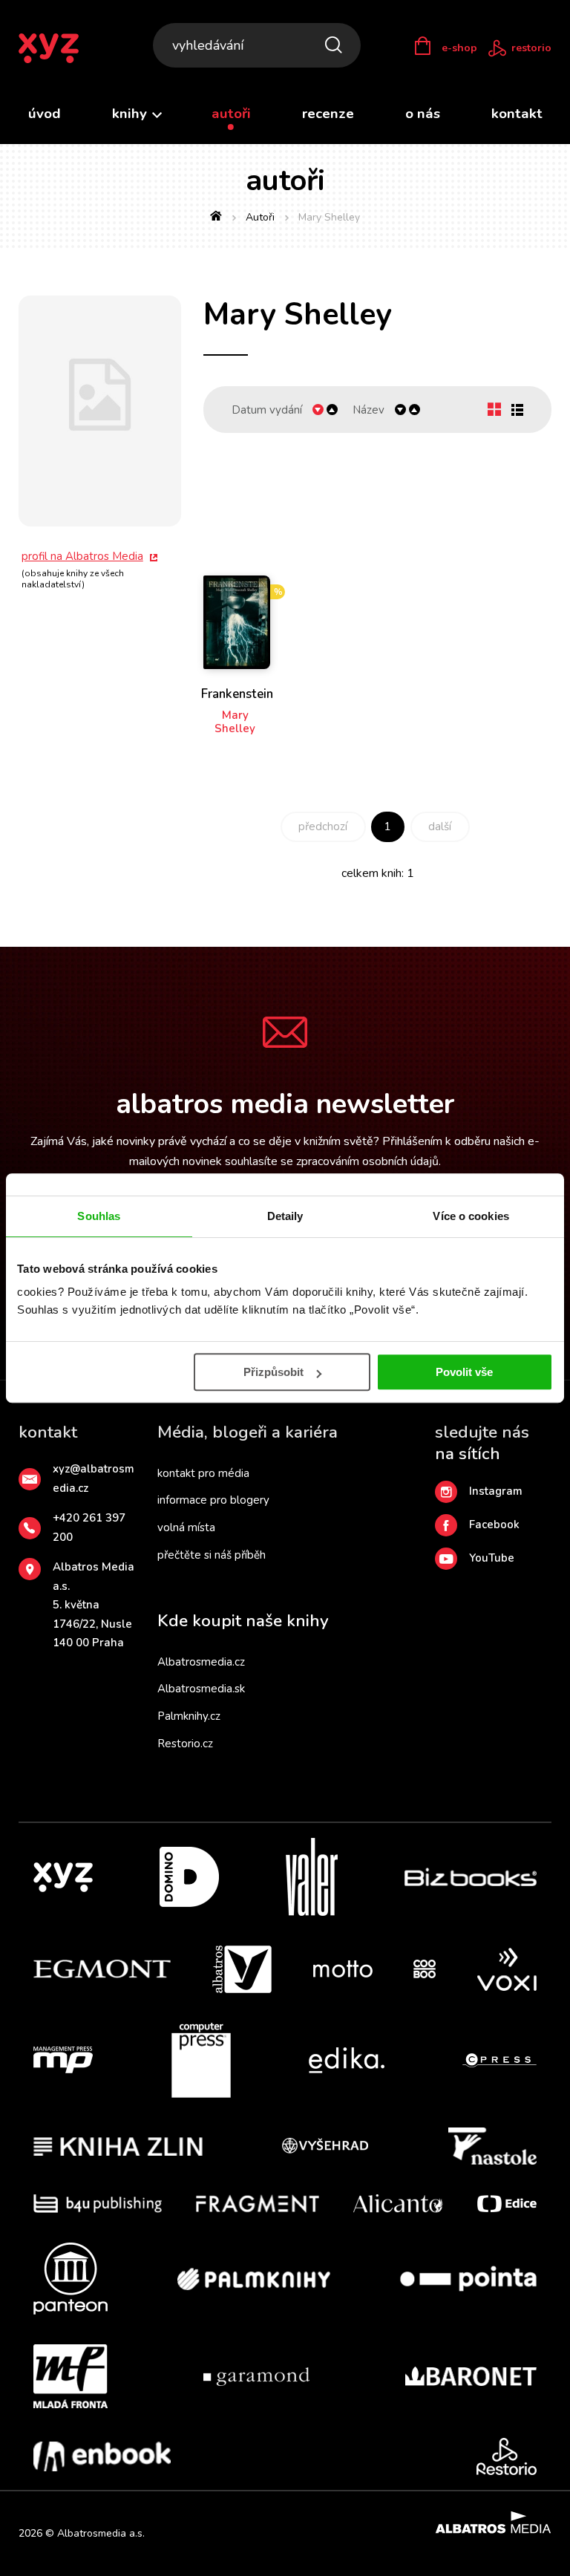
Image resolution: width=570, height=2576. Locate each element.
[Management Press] (63, 2061)
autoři (231, 114)
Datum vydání (267, 410)
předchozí (323, 826)
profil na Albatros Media (82, 556)
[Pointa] (468, 2279)
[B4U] (98, 2204)
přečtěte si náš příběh (212, 1555)
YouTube (492, 1558)
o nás (423, 114)
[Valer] (312, 1877)
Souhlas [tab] (99, 1216)
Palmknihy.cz (189, 1716)
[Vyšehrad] (325, 2146)
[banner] (58, 48)
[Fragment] (258, 2204)
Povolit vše (464, 1372)
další (440, 826)
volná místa (186, 1527)
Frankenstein (237, 695)
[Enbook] (102, 2456)
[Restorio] (507, 2456)
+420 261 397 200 (89, 1527)
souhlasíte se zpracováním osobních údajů (332, 1161)
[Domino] (189, 1877)
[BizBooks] (471, 1877)
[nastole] (493, 2146)
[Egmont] (102, 1969)
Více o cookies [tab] (471, 1216)
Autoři (260, 217)
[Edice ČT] (507, 2204)
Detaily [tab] (285, 1216)
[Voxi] (507, 1969)
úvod (45, 114)
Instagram (496, 1491)
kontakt (517, 114)
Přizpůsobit (273, 1372)
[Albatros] (242, 1969)
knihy (131, 114)
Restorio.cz (185, 1744)
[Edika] (347, 2061)
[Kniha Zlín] (118, 2146)
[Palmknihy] (254, 2279)
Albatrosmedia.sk (201, 1689)
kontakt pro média (203, 1473)
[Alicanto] (398, 2204)
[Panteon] (71, 2279)
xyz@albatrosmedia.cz (94, 1478)
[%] (237, 573)
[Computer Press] (201, 2061)
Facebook (494, 1525)
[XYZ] (63, 1877)
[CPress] (499, 2061)
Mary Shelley (235, 722)
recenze (328, 114)
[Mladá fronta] (71, 2376)
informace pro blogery (213, 1500)
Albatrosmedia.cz (201, 1662)
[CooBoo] (425, 1969)
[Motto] (343, 1969)
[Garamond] (256, 2376)
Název (368, 410)
